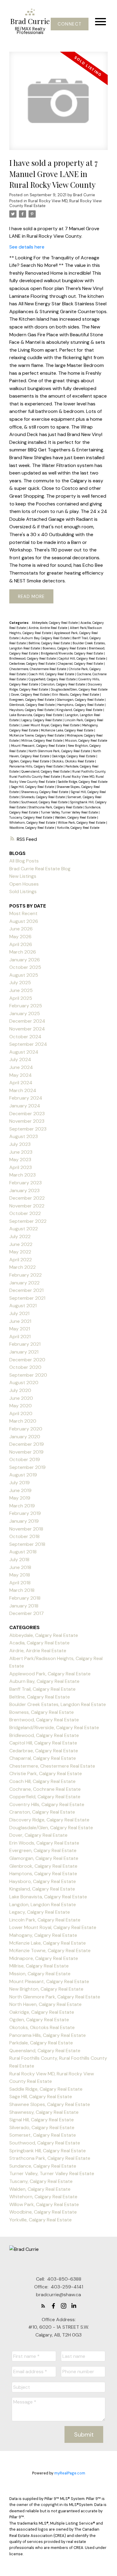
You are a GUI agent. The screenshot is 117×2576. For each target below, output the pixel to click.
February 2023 (25, 1183)
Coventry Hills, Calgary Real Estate (47, 1804)
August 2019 (23, 1475)
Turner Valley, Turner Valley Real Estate (70, 812)
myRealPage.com (70, 2473)
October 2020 (25, 1367)
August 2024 (24, 1052)
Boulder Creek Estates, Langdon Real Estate (58, 1704)
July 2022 (20, 1236)
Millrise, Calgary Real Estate (42, 740)
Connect (70, 24)
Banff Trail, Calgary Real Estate (42, 1689)
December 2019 (27, 1444)
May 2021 (20, 1329)
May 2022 (20, 1252)
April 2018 (20, 1583)
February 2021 (25, 1344)
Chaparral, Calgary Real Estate (81, 664)
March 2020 (23, 1421)
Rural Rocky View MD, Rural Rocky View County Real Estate (55, 203)
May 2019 (20, 1498)
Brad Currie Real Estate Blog (40, 869)
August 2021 (23, 1306)
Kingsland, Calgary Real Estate (80, 710)
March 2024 (23, 1090)
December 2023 (27, 1114)
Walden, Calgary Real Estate (76, 817)
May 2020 (21, 1406)
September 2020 (28, 1375)
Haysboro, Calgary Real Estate (32, 710)
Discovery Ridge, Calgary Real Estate (49, 1820)
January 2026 (25, 960)
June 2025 (21, 990)
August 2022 (24, 1229)
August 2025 (24, 975)
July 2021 (19, 1313)
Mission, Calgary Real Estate (86, 740)
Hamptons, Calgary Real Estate (81, 705)
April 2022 (21, 1260)
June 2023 (21, 1152)
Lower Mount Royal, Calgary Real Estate (51, 725)
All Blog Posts (24, 861)
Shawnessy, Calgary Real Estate (45, 792)
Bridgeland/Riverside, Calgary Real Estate (72, 653)
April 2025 (21, 998)
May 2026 (20, 937)
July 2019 (19, 1483)
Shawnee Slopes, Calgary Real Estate (50, 2104)
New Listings (23, 876)
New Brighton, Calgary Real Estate (46, 1989)
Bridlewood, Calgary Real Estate (33, 658)
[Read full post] (58, 105)
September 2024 (28, 1044)
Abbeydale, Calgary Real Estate (55, 623)
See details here (27, 247)
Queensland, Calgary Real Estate (46, 771)
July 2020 (20, 1390)
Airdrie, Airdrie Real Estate (48, 628)
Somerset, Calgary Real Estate (43, 2135)
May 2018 (20, 1575)
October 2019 (25, 1459)
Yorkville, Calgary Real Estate (78, 828)
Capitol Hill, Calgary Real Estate (82, 658)
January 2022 (24, 1283)
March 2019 (22, 1506)
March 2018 (22, 1590)
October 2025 (25, 967)
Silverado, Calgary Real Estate (43, 797)
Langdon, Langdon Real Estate (43, 1905)
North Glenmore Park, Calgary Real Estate (60, 751)
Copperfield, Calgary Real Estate (52, 679)
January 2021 (24, 1352)
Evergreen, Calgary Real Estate (32, 700)
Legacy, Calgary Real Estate (42, 720)
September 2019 (27, 1467)
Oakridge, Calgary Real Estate (74, 756)
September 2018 (27, 1544)
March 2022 (22, 1267)
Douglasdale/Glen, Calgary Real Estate (79, 689)
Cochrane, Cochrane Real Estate (45, 1789)
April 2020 (21, 1413)
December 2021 (26, 1290)
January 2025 (25, 1013)
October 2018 (24, 1536)
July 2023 (20, 1144)
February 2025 (26, 1006)
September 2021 (27, 1298)
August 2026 (24, 921)
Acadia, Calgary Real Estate (39, 1643)
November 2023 (27, 1121)
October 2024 (25, 1037)
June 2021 (20, 1321)
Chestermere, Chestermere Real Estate (38, 669)
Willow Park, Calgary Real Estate (82, 823)
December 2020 (27, 1360)
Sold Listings (23, 891)
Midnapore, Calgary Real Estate (44, 1958)
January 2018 (24, 1606)
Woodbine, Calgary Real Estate (32, 828)
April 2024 (21, 1083)
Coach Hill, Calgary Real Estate (52, 674)
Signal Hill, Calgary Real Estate (42, 2120)
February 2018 (25, 1598)
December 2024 (27, 1021)
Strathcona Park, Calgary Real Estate (56, 807)
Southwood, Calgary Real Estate (45, 802)
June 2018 (20, 1567)
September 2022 (28, 1221)
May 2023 (20, 1160)
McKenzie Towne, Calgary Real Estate (37, 735)
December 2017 (27, 1613)
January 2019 (24, 1521)
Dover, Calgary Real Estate (31, 694)
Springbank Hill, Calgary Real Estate (48, 2151)
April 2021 (20, 1337)
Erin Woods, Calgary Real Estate (76, 694)
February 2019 (25, 1513)
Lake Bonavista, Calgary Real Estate (36, 715)
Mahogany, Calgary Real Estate (43, 1935)
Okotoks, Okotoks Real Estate (73, 761)
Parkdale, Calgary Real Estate (41, 2043)
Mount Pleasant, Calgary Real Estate (39, 746)
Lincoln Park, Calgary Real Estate (45, 1920)
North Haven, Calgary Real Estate (45, 2004)
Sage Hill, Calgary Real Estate (33, 787)
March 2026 (23, 952)
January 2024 (25, 1106)
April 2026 (21, 944)
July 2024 (20, 1059)
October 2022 (25, 1213)
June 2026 (21, 929)
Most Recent (23, 913)
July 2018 (19, 1560)
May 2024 (21, 1075)
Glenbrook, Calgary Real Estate (32, 705)
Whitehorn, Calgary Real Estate (33, 823)
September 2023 (28, 1129)
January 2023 (24, 1190)
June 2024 (21, 1067)
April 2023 (21, 1167)
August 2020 (24, 1383)
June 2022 (21, 1244)
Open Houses (24, 884)
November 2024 (27, 1029)
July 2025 (20, 983)
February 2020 (26, 1429)
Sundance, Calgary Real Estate (43, 2166)
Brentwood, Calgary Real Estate (44, 1720)
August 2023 (24, 1136)
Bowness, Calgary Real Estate (65, 648)
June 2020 (21, 1398)
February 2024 (26, 1098)
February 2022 (25, 1275)
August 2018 (23, 1552)
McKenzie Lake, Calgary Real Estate (67, 730)
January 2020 (25, 1437)
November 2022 (27, 1206)
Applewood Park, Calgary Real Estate (50, 1674)
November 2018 (26, 1529)
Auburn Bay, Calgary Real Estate (46, 638)
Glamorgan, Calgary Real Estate (81, 700)
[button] (69, 24)
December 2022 (27, 1198)
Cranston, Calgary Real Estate (63, 684)
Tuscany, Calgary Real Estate (31, 817)
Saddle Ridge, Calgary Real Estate (83, 782)
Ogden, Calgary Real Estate (30, 761)
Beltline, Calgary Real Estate (50, 643)
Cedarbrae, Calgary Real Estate (33, 664)
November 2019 (26, 1452)
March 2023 (22, 1175)
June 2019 (20, 1490)
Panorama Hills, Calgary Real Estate (36, 766)
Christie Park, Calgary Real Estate (46, 1773)
